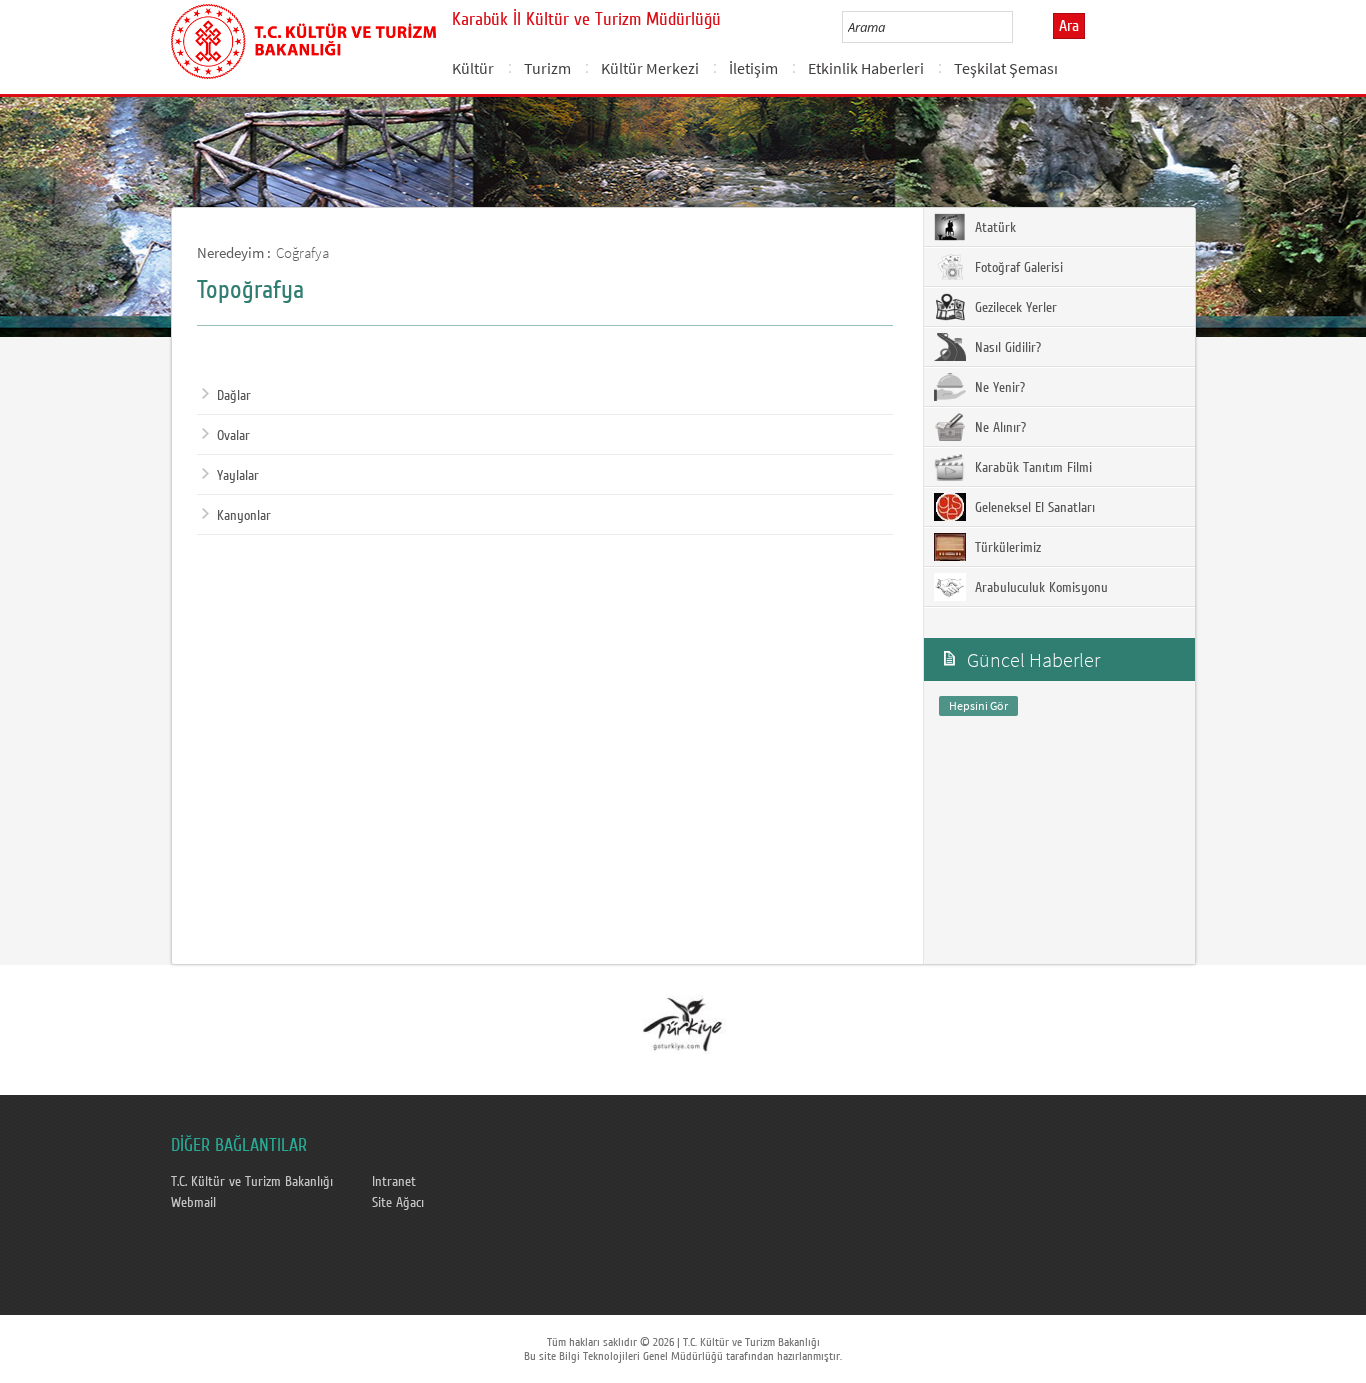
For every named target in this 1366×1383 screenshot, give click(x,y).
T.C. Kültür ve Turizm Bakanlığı (252, 1182)
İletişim (753, 68)
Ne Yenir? (998, 388)
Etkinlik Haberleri (866, 68)
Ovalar (233, 436)
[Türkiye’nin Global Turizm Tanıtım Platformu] (682, 1023)
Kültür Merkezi (650, 68)
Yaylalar (238, 476)
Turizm (547, 68)
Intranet (394, 1182)
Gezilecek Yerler (1014, 308)
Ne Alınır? (998, 428)
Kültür (473, 68)
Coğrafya (302, 252)
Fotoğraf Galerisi (1017, 268)
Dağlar (234, 396)
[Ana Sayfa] (303, 38)
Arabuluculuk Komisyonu (1039, 588)
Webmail (193, 1203)
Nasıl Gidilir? (1006, 348)
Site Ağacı (398, 1203)
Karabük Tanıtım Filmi (1031, 468)
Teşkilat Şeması (1006, 68)
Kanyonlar (244, 516)
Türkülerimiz (1006, 548)
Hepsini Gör (978, 705)
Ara (1069, 26)
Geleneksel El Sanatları (1033, 508)
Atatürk (993, 228)
